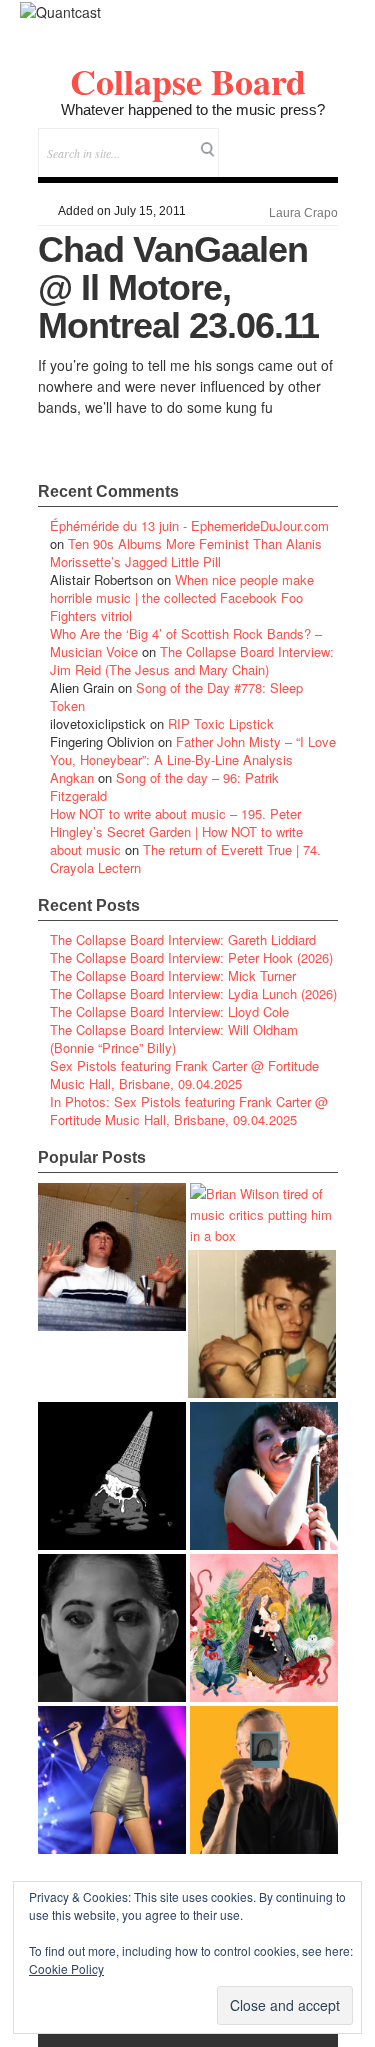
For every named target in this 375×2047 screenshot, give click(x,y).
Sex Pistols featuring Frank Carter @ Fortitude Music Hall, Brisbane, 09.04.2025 (184, 1074)
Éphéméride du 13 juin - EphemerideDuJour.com (189, 525)
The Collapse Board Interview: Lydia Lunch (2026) (193, 993)
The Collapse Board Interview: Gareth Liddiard (183, 939)
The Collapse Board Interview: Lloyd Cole (169, 1011)
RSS (322, 139)
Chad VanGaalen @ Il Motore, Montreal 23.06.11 (178, 287)
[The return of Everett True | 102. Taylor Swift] (112, 1780)
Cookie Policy (66, 1968)
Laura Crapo (303, 213)
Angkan (72, 777)
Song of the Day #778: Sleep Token (176, 696)
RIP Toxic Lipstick (221, 723)
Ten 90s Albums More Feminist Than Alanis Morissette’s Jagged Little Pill (186, 552)
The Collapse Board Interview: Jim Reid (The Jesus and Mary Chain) (192, 660)
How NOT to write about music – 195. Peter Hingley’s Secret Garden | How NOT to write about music (176, 831)
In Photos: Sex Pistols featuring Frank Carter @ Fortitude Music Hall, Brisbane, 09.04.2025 (189, 1110)
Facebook (268, 139)
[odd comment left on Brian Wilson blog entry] (112, 1257)
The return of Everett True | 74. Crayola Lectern (185, 858)
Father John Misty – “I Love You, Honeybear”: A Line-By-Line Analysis (193, 750)
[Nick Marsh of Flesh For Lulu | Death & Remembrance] (262, 1324)
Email (295, 139)
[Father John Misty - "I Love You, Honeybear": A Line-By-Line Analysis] (264, 1628)
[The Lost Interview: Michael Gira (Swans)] (264, 1780)
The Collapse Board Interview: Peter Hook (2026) (191, 957)
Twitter (241, 139)
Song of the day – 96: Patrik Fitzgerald (164, 786)
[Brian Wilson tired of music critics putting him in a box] (264, 1214)
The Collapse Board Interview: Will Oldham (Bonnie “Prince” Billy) (174, 1038)
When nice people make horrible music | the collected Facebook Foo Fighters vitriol (182, 597)
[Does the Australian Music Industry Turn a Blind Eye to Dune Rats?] (112, 1476)
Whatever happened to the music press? (193, 109)
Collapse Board (188, 81)
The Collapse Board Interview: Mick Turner (173, 975)
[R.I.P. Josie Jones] (112, 1628)
